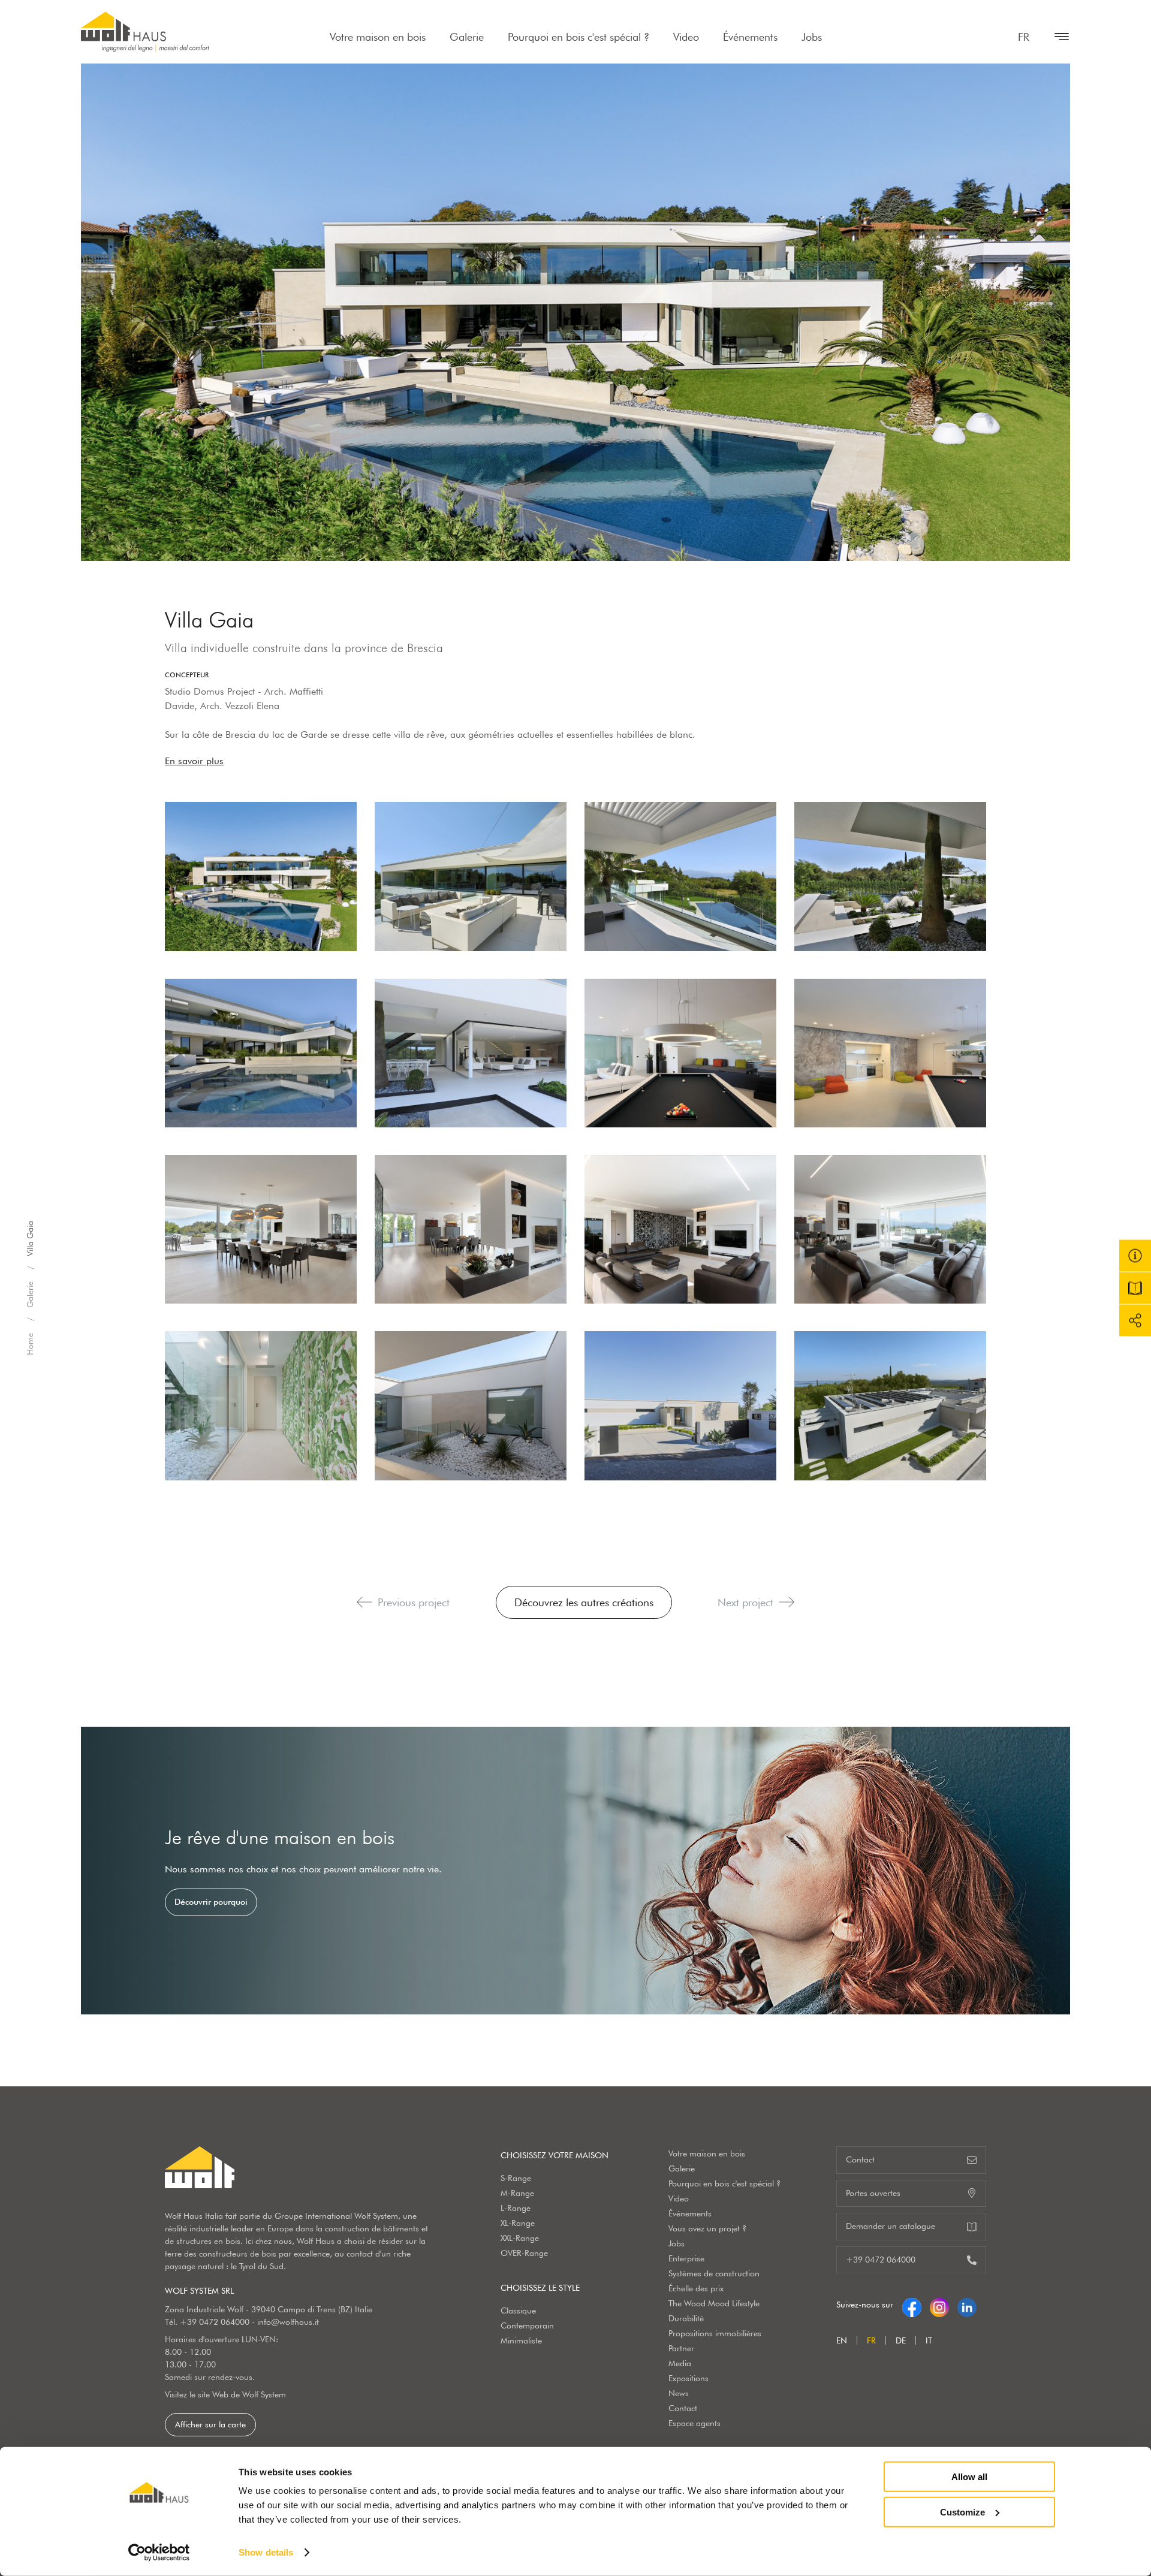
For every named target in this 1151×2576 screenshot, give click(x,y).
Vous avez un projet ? (707, 2228)
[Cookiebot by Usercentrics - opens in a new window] (159, 2553)
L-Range (516, 2208)
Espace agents (694, 2423)
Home (30, 1344)
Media (680, 2363)
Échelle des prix (696, 2288)
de (901, 2340)
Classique (518, 2310)
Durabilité (686, 2318)
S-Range (516, 2178)
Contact (683, 2408)
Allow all (969, 2477)
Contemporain (527, 2325)
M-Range (517, 2193)
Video (686, 37)
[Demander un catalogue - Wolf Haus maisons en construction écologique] (1135, 1288)
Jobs (812, 37)
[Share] (1135, 1321)
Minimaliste (521, 2340)
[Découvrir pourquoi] (575, 1871)
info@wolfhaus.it (288, 2322)
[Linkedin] (967, 2304)
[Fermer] (1056, 37)
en (842, 2340)
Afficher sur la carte (210, 2424)
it (929, 2340)
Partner (681, 2348)
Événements (750, 37)
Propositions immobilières (715, 2333)
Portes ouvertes (873, 2193)
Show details (266, 2552)
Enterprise (686, 2258)
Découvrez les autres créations (584, 1602)
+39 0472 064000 (215, 2322)
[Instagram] (939, 2304)
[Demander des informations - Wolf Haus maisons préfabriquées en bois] (1135, 1256)
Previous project (414, 1602)
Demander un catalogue (891, 2226)
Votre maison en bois (378, 37)
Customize (962, 2512)
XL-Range (518, 2223)
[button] (364, 1602)
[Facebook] (912, 2304)
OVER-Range (524, 2253)
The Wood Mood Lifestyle (714, 2303)
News (679, 2393)
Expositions (689, 2378)
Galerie (467, 37)
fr (1024, 37)
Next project (745, 1602)
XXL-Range (520, 2238)
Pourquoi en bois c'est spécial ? (578, 37)
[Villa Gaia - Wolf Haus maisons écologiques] (261, 876)
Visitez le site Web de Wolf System (225, 2394)
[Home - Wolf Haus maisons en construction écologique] (145, 32)
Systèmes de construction (714, 2273)
